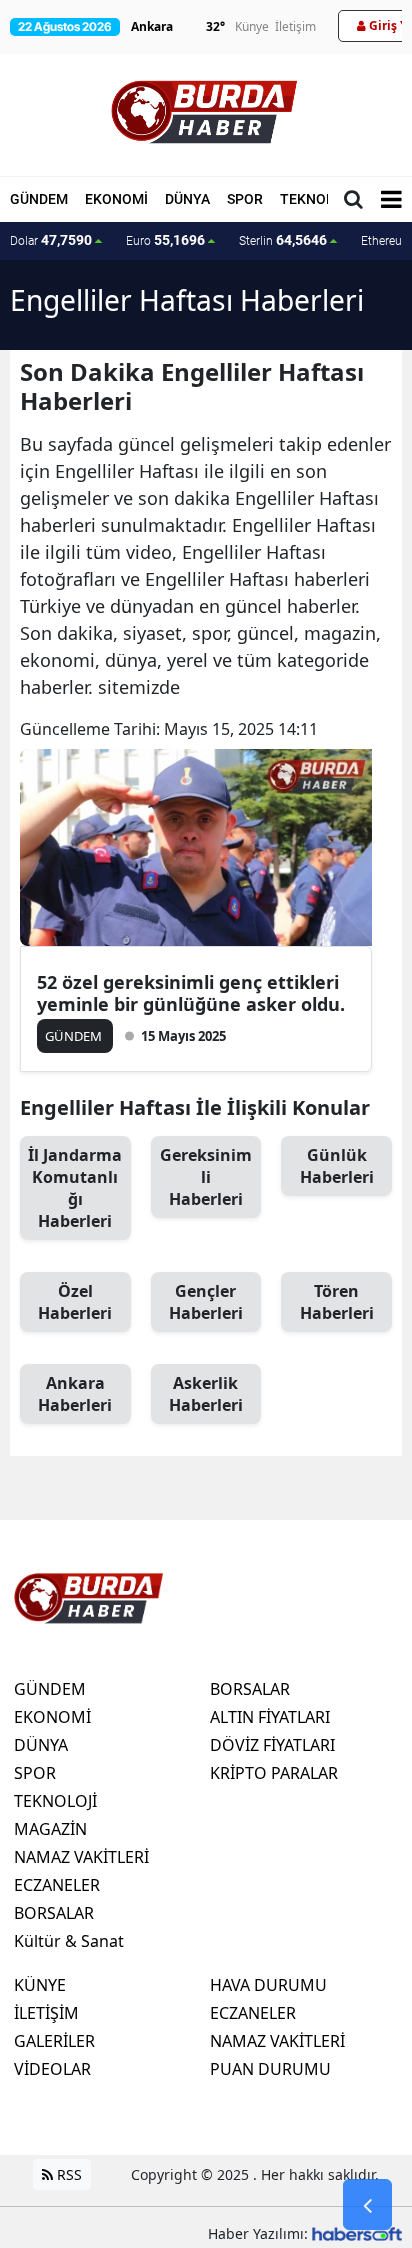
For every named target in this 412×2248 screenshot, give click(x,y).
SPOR (245, 199)
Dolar (51, 240)
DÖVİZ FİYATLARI (272, 1745)
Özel (75, 1302)
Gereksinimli (206, 1177)
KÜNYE (40, 1985)
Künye (252, 26)
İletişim (295, 26)
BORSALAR (54, 1913)
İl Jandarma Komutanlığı (75, 1188)
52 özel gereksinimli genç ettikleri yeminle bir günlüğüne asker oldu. (191, 993)
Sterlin (283, 240)
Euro (165, 240)
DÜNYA (187, 199)
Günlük (337, 1166)
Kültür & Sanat (69, 1941)
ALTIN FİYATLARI (270, 1717)
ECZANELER (57, 1885)
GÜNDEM (39, 199)
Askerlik (206, 1394)
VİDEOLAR (52, 2069)
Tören (337, 1302)
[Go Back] (367, 2205)
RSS (67, 2174)
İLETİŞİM (46, 2013)
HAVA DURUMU (268, 1985)
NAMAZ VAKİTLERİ (81, 1857)
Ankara (75, 1394)
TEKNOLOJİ (318, 199)
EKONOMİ (116, 199)
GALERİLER (54, 2041)
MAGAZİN (50, 1829)
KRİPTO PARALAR (274, 1773)
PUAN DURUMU (270, 2069)
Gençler (206, 1302)
